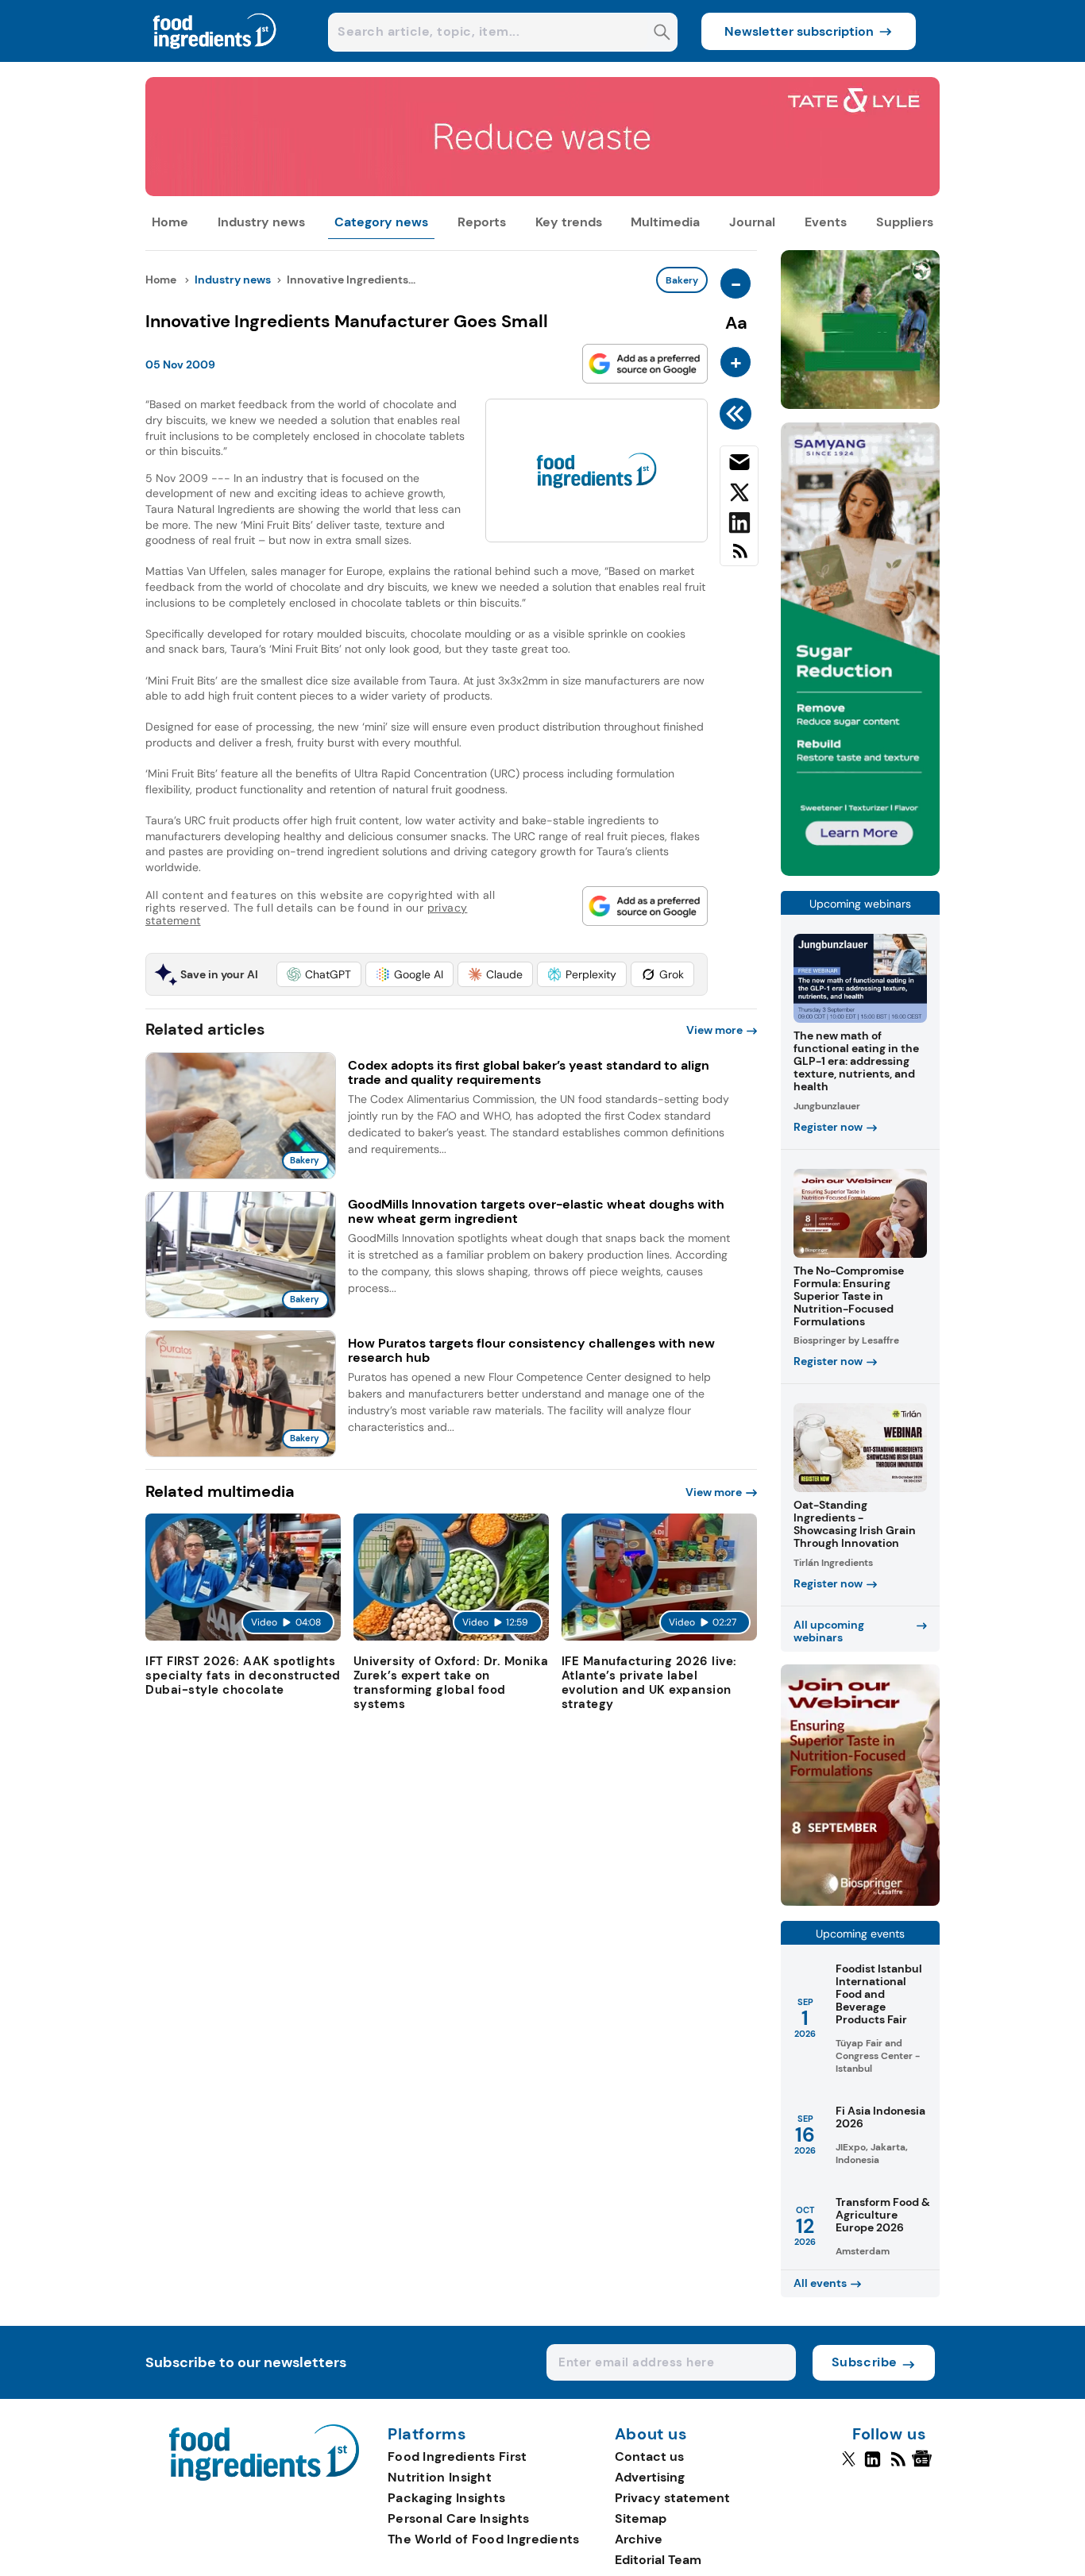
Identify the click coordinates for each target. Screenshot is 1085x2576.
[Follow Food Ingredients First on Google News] (924, 2466)
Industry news (261, 222)
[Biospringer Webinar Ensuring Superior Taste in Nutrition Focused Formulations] (860, 1901)
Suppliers (905, 222)
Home (170, 222)
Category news (381, 222)
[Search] (662, 34)
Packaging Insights (446, 2498)
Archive (639, 2539)
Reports (482, 222)
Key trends (569, 222)
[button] (319, 974)
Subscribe (865, 2362)
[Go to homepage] (264, 2476)
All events (820, 2283)
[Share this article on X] (739, 496)
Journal (752, 222)
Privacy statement (672, 2498)
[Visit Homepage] (215, 58)
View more (714, 1030)
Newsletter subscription (799, 31)
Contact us (649, 2456)
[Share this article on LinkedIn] (739, 526)
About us (651, 2435)
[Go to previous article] (738, 414)
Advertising (650, 2477)
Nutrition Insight (440, 2477)
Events (826, 222)
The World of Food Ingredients (484, 2539)
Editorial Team (658, 2560)
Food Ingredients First (458, 2456)
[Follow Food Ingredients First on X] (849, 2466)
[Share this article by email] (739, 465)
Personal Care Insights (459, 2518)
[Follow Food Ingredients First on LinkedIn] (873, 2466)
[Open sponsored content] (542, 192)
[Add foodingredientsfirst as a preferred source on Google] (645, 364)
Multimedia (665, 222)
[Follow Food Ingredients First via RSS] (898, 2466)
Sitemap (641, 2518)
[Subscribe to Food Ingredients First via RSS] (739, 557)
